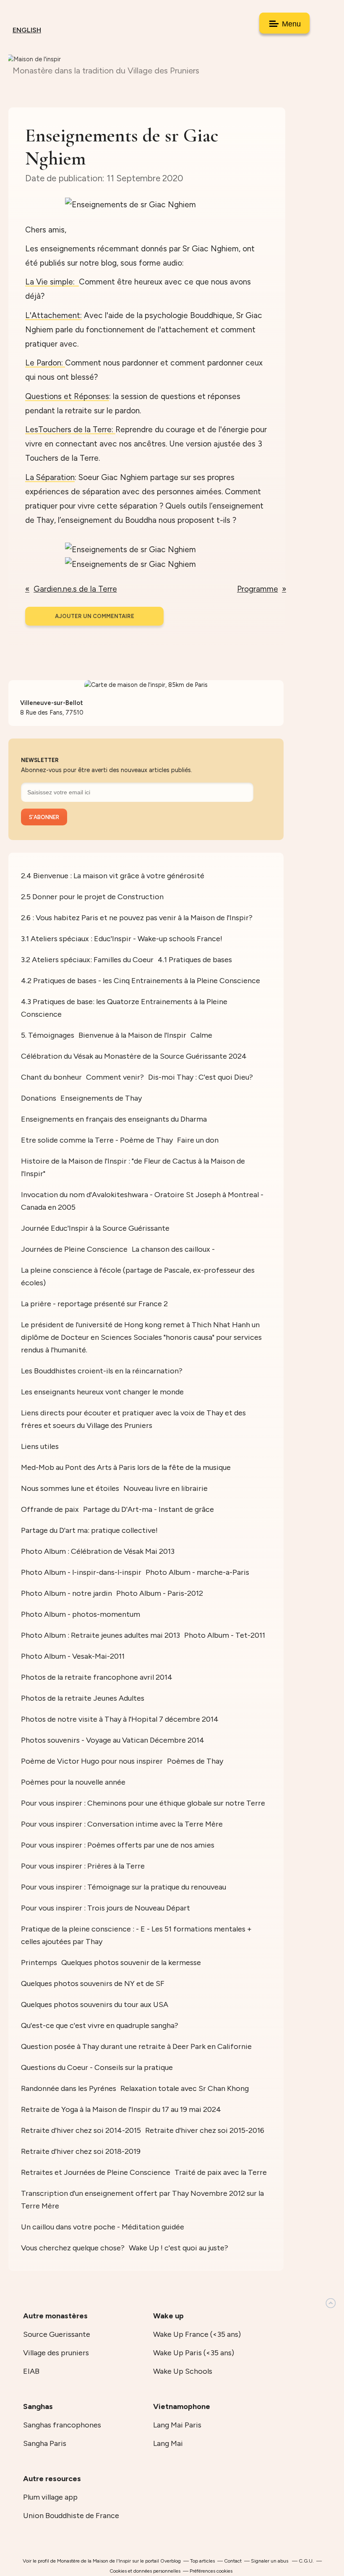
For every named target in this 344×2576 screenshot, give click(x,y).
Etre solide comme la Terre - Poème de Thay (97, 1140)
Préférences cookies (211, 2571)
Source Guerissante (57, 2334)
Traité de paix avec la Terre (221, 2172)
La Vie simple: (52, 282)
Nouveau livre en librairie (165, 1488)
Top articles (202, 2561)
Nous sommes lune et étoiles (70, 1488)
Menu (290, 24)
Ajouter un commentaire (95, 616)
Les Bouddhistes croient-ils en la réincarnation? (102, 1371)
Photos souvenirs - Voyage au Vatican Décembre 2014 (113, 1740)
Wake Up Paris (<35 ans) (194, 2353)
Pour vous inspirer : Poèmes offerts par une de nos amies (118, 1845)
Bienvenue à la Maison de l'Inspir (132, 1035)
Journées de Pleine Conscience (74, 1249)
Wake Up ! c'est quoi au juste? (179, 2248)
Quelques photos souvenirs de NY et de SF (93, 1984)
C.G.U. (306, 2561)
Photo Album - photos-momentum (81, 1614)
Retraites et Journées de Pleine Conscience (96, 2172)
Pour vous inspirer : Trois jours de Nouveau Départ (106, 1908)
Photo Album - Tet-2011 (225, 1635)
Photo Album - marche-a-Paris (197, 1572)
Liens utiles (40, 1446)
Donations (39, 1098)
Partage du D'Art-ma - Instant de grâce (149, 1509)
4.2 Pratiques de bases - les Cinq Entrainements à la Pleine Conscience (141, 981)
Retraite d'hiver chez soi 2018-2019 (81, 2151)
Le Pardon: (45, 363)
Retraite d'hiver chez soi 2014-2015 (81, 2130)
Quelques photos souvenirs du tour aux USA (95, 2004)
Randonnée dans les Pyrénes (69, 2088)
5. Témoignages (48, 1035)
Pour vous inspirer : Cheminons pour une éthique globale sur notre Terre (143, 1803)
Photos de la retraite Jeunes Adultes (83, 1698)
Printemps (39, 1963)
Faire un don (198, 1140)
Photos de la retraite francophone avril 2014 (97, 1677)
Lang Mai (168, 2443)
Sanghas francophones (62, 2425)
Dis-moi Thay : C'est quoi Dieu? (201, 1077)
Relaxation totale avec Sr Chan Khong (185, 2088)
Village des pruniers (56, 2353)
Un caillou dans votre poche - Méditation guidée (103, 2227)
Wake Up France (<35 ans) (197, 2334)
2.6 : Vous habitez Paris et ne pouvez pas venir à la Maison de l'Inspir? (137, 918)
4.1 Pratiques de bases (195, 960)
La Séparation (50, 477)
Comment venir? (115, 1077)
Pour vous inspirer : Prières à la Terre (83, 1866)
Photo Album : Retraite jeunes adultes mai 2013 (100, 1635)
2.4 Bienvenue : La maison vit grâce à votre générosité (113, 876)
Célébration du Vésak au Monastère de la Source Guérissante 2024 (134, 1056)
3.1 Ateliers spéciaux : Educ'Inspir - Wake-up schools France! (122, 939)
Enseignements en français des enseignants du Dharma (114, 1119)
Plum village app (50, 2497)
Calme (201, 1035)
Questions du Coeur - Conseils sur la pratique (97, 2067)
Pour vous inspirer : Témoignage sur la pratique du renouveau (124, 1887)
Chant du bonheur (51, 1077)
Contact (233, 2561)
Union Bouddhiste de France (71, 2516)
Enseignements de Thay (101, 1098)
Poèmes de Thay (195, 1761)
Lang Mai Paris (177, 2425)
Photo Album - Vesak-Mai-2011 (73, 1656)
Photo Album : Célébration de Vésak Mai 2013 (98, 1551)
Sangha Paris (45, 2443)
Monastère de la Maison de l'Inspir (94, 2561)
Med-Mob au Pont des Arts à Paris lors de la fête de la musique (126, 1467)
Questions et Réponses (67, 396)
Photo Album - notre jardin (66, 1593)
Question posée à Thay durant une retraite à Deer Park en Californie (136, 2046)
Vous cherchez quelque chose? (73, 2248)
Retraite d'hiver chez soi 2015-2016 (205, 2130)
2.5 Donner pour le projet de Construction (92, 897)
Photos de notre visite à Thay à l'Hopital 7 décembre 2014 (120, 1719)
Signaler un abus (270, 2561)
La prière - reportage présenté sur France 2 (94, 1304)
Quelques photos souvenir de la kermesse (131, 1963)
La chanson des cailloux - (173, 1249)
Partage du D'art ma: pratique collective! (89, 1530)
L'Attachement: (53, 315)
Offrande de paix (50, 1509)
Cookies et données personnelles (145, 2571)
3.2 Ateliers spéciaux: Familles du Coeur (87, 960)
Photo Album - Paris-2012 (160, 1593)
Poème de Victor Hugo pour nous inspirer (92, 1761)
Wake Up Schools (183, 2371)
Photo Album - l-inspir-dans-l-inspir (81, 1572)
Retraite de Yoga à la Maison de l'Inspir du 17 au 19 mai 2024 (121, 2109)
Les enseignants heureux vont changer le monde (102, 1392)
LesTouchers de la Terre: (70, 429)
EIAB (31, 2371)
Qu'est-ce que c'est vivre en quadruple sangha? (100, 2025)
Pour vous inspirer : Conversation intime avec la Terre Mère (122, 1824)
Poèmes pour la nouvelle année (73, 1782)
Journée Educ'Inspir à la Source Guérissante (95, 1228)
